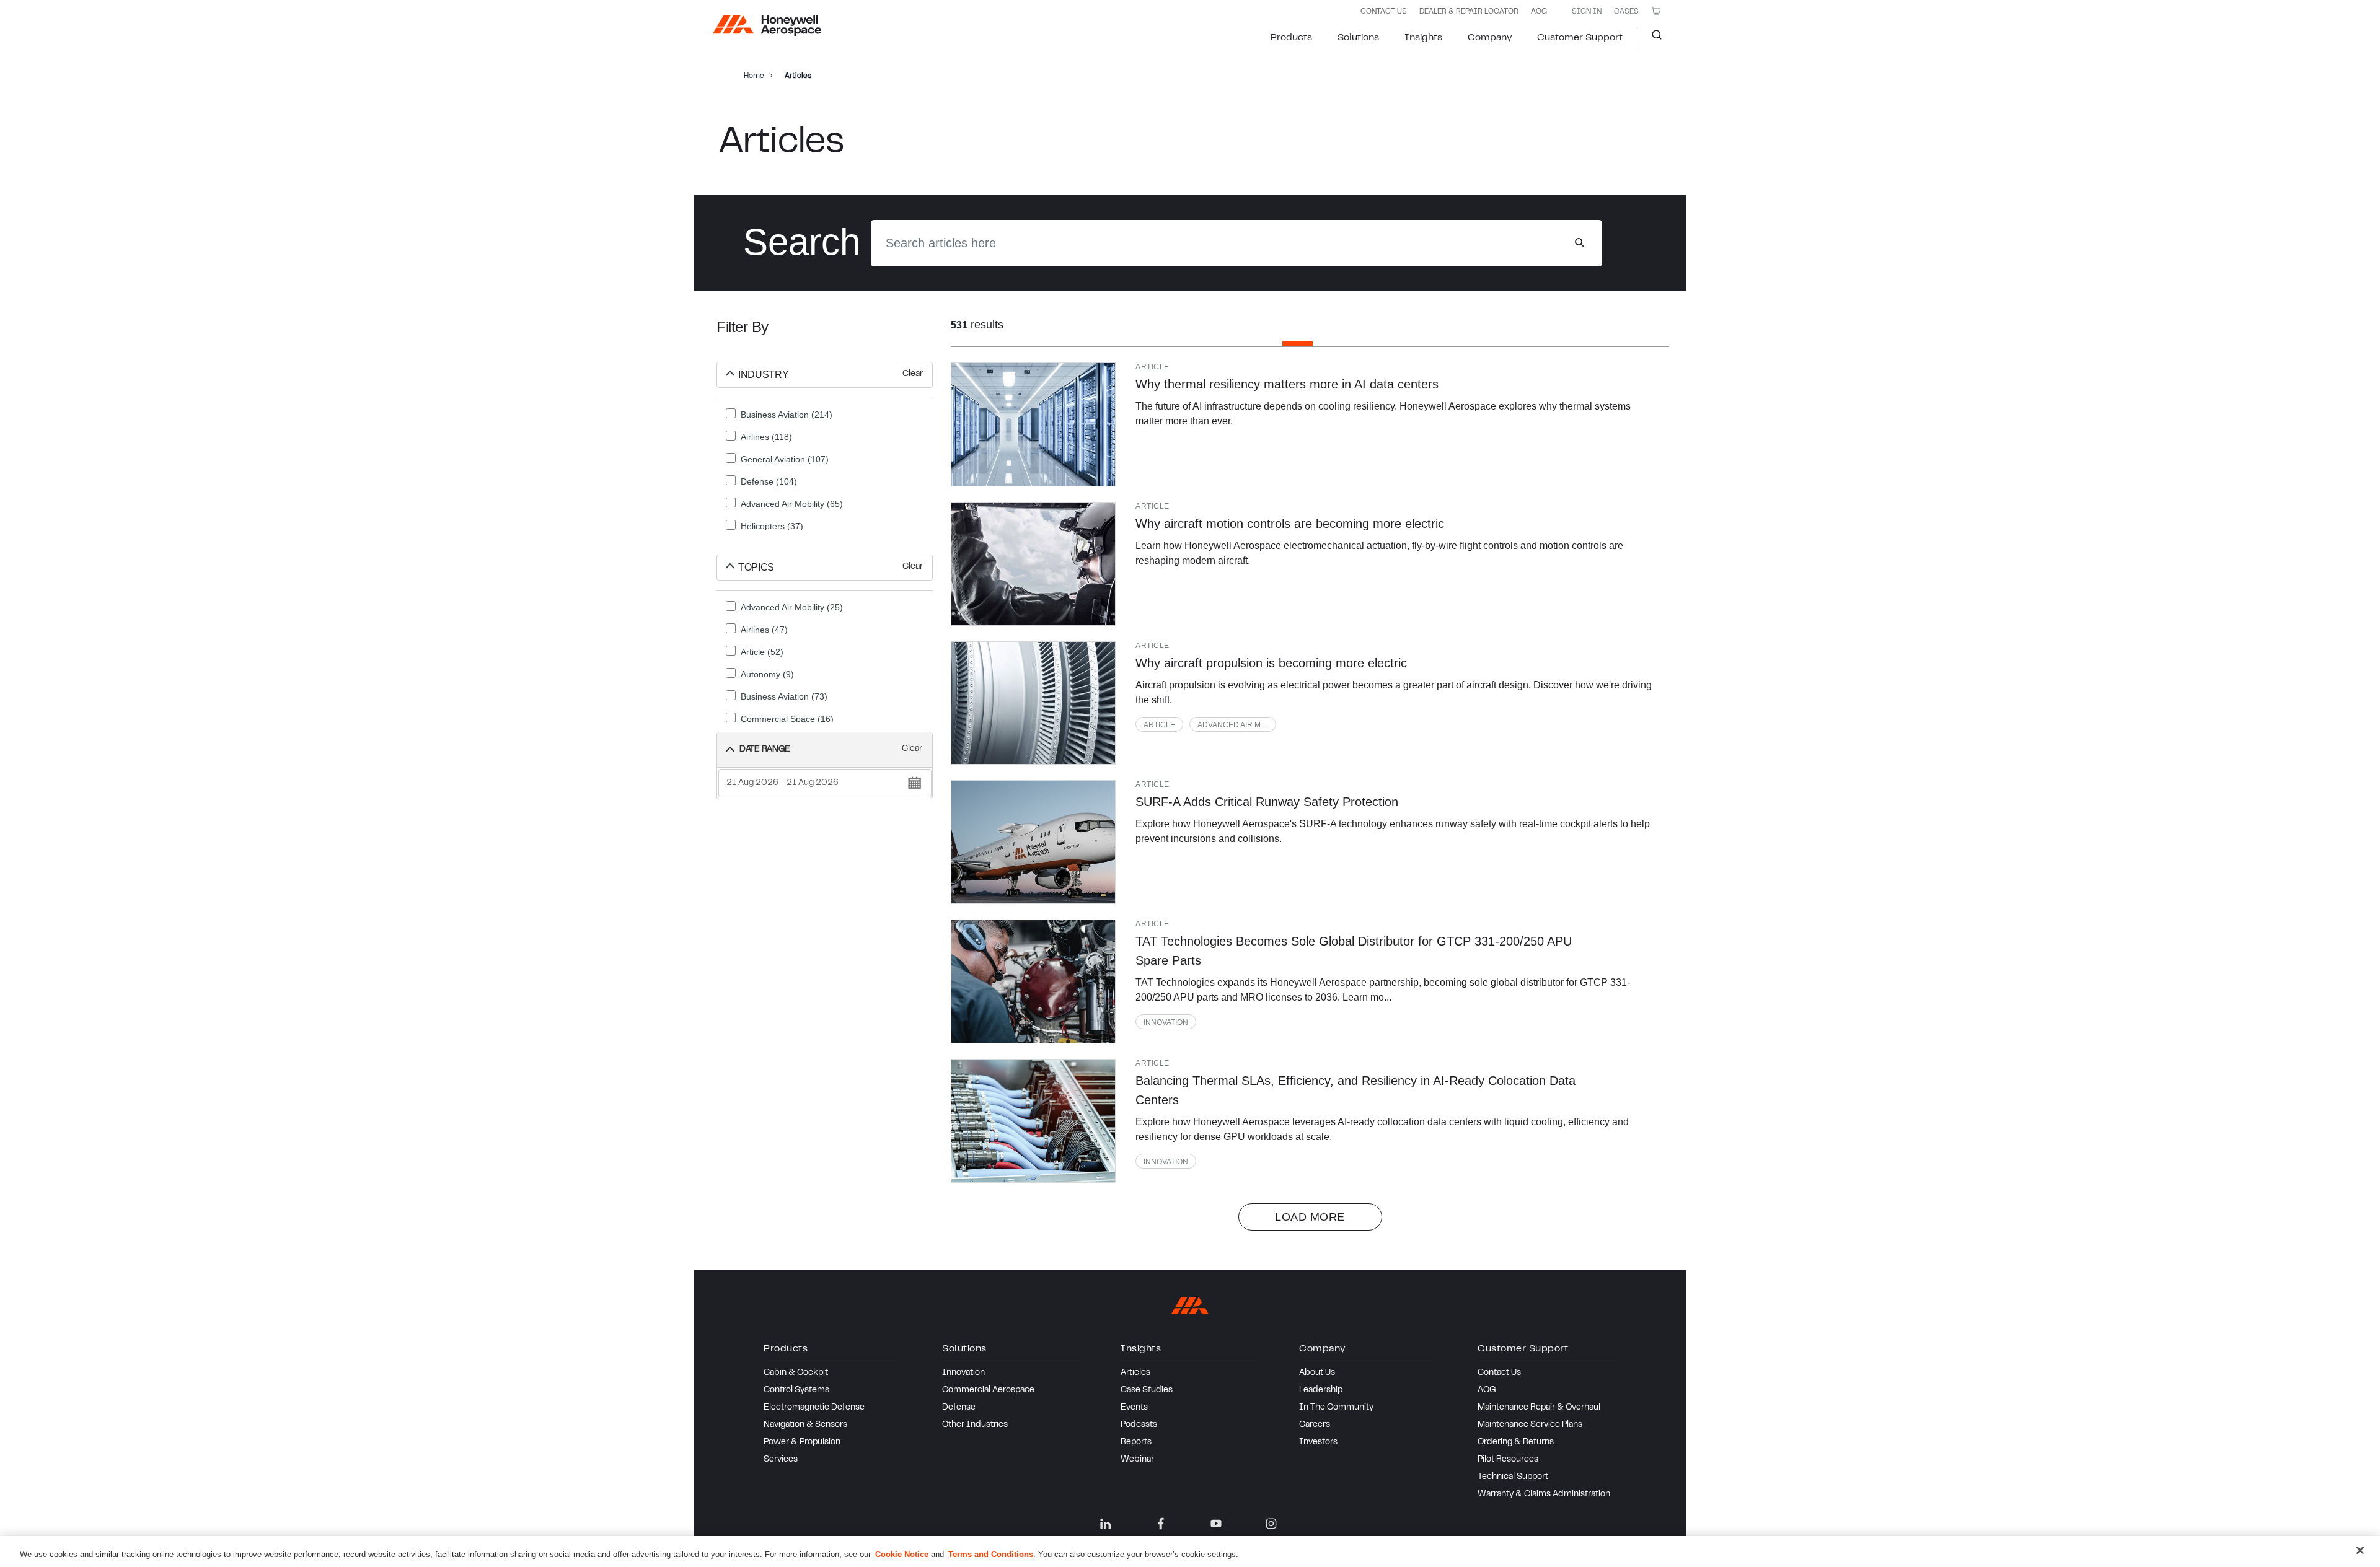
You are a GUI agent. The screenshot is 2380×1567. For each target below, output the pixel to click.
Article (1159, 725)
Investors (1318, 1442)
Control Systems (796, 1390)
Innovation (1166, 1022)
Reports (1136, 1442)
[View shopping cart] (1656, 11)
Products (1291, 38)
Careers (1315, 1425)
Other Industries (975, 1425)
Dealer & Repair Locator (1469, 12)
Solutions (1358, 38)
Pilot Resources (1508, 1460)
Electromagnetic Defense (814, 1408)
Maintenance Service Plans (1530, 1425)
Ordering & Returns (1516, 1442)
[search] (1580, 243)
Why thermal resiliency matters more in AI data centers (1287, 384)
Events (1134, 1408)
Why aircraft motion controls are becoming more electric (1290, 524)
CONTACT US (1384, 12)
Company (1490, 38)
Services (781, 1460)
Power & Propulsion (802, 1442)
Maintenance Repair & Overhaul (1539, 1408)
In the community (1336, 1408)
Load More (1310, 1217)
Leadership (1321, 1390)
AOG (1539, 12)
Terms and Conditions (991, 1554)
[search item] (1033, 424)
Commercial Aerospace (988, 1390)
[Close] (2360, 1550)
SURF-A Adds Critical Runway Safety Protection (1267, 802)
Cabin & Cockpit (796, 1373)
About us (1317, 1373)
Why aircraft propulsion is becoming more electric (1271, 663)
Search (1652, 38)
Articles (1135, 1373)
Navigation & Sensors (805, 1425)
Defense (959, 1408)
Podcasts (1139, 1425)
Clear (913, 374)
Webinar (1137, 1460)
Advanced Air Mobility (1237, 725)
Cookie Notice (902, 1554)
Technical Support (1513, 1477)
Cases (1626, 12)
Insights (1423, 38)
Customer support (1580, 38)
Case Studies (1147, 1390)
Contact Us (1499, 1373)
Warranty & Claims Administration (1544, 1495)
